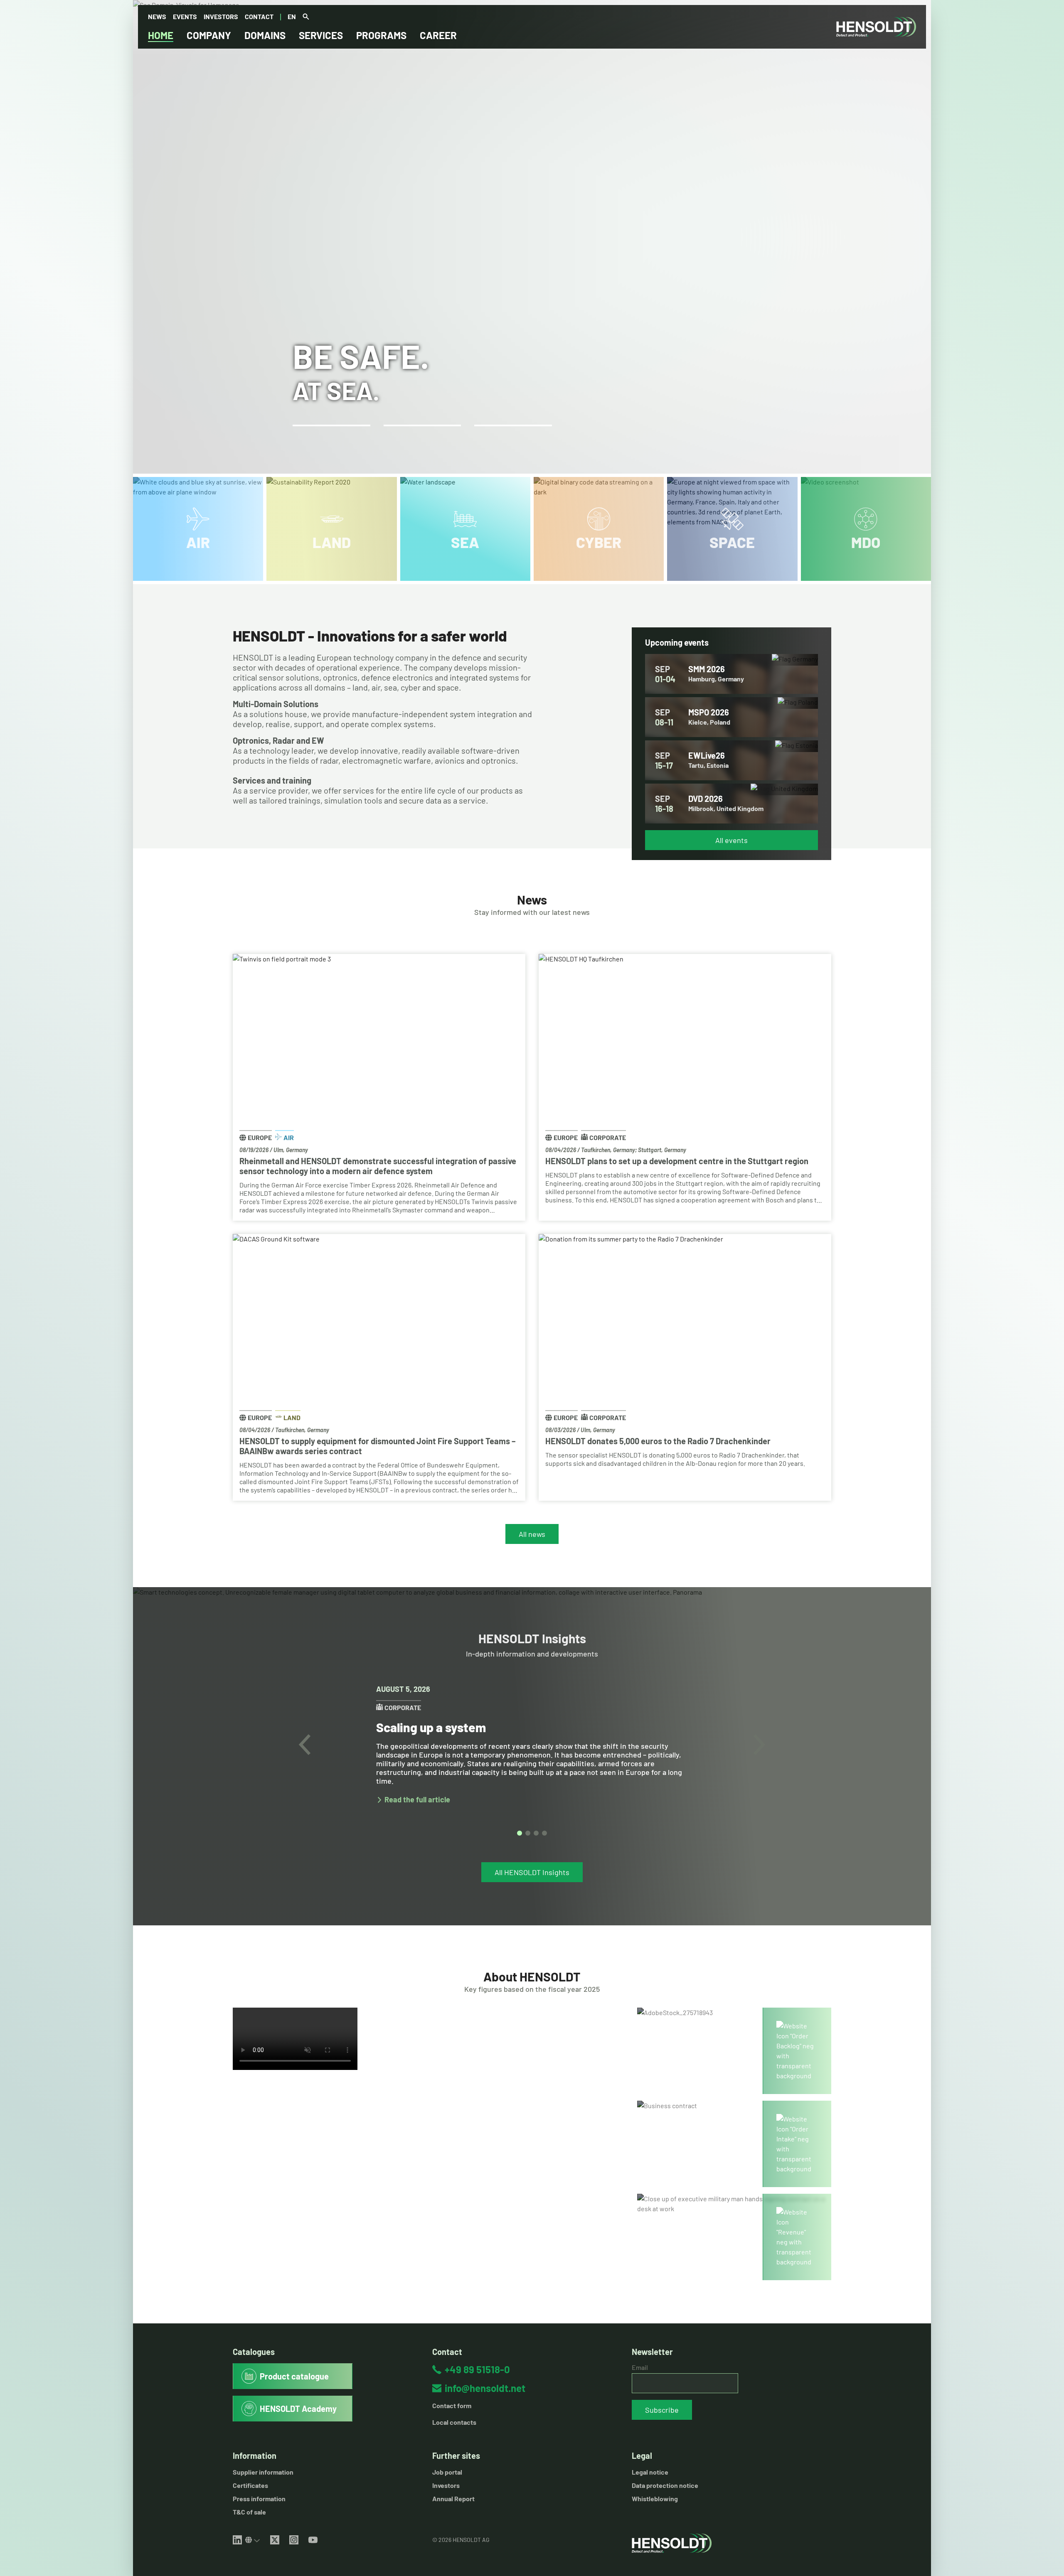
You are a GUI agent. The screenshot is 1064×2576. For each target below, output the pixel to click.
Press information (259, 2499)
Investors (221, 16)
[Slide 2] (528, 1833)
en (292, 16)
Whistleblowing (655, 2499)
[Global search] (306, 17)
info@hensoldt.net (485, 2388)
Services (321, 35)
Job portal (447, 2472)
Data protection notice (665, 2485)
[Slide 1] (520, 1833)
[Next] (759, 1745)
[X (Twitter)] (275, 2540)
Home (161, 35)
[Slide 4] (544, 1833)
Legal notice (650, 2472)
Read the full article (417, 1800)
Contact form (452, 2405)
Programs (381, 35)
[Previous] (305, 1745)
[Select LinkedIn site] (253, 2540)
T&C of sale (249, 2512)
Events (185, 16)
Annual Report (453, 2499)
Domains (265, 35)
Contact (259, 16)
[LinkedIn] (237, 2540)
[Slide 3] (536, 1833)
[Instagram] (294, 2540)
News (157, 16)
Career (438, 35)
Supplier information (263, 2472)
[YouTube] (313, 2540)
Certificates (250, 2485)
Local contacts (454, 2422)
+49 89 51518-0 (477, 2369)
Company (209, 35)
